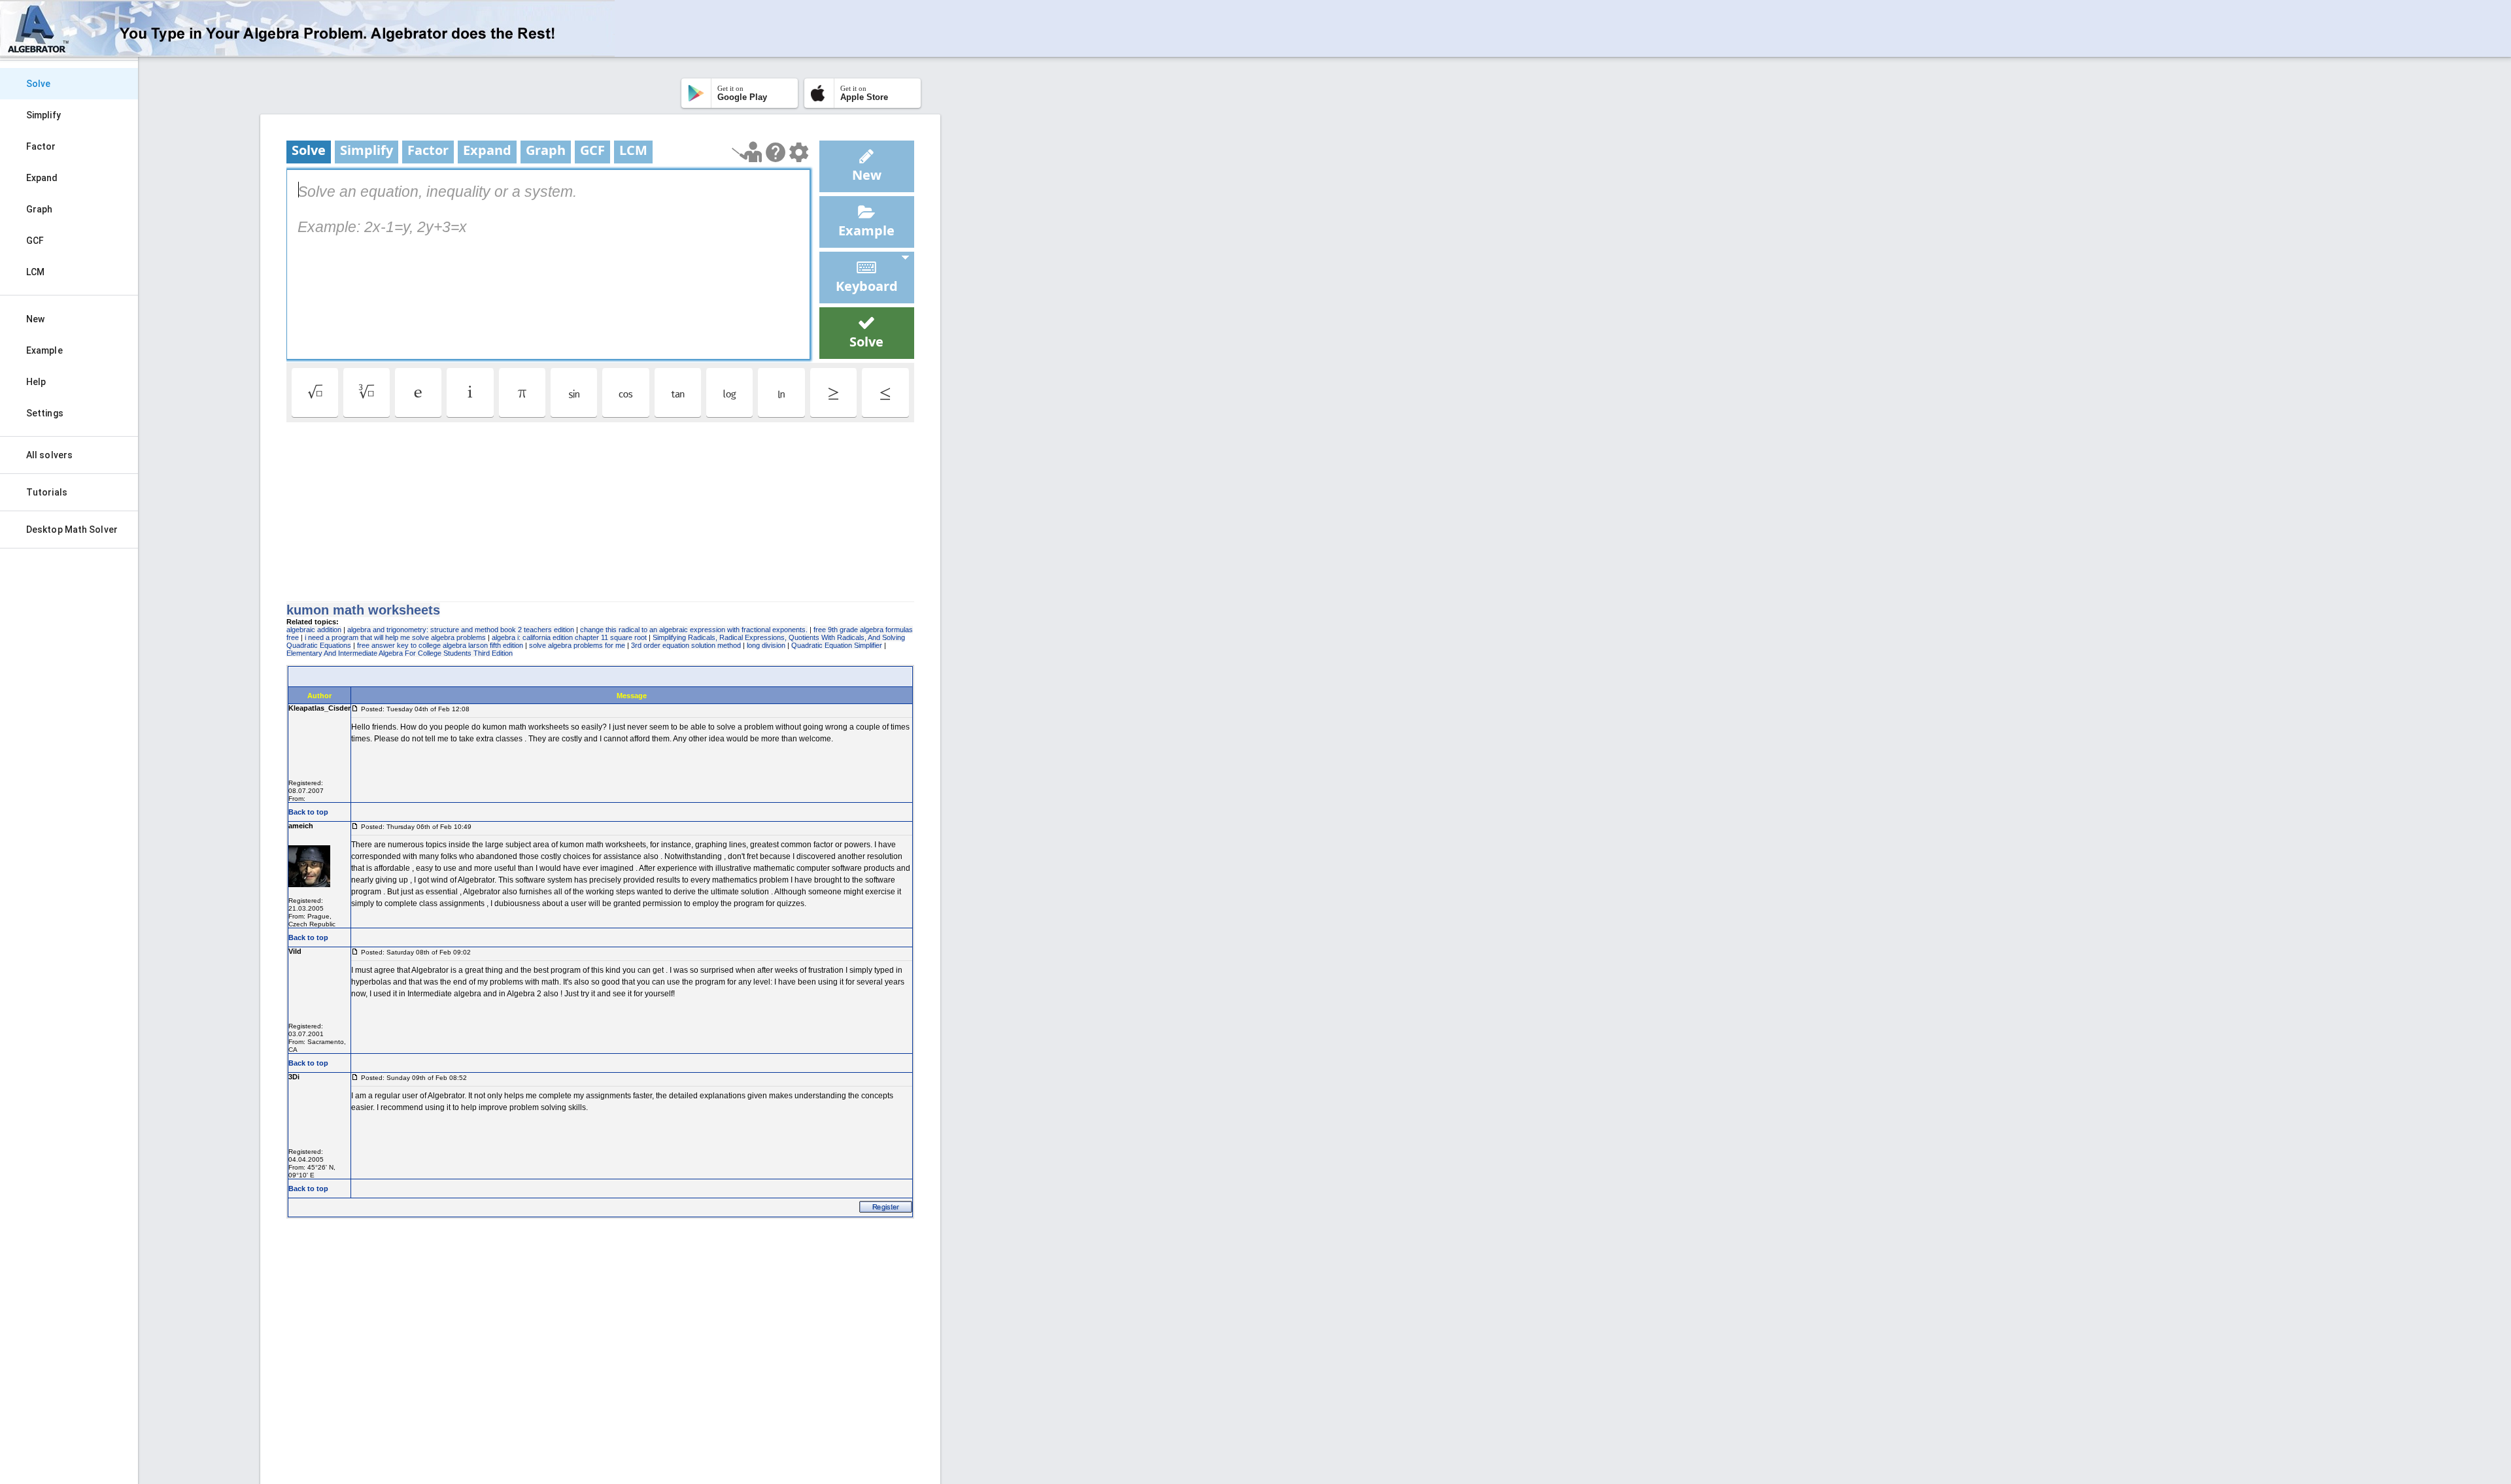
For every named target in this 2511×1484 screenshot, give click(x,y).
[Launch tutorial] (747, 152)
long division (766, 645)
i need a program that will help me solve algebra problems (395, 637)
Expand (42, 178)
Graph (40, 209)
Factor (41, 146)
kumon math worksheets (363, 610)
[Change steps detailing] (799, 152)
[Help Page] (776, 152)
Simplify (43, 115)
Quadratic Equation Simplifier (837, 645)
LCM (35, 272)
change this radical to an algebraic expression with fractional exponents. (694, 630)
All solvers (49, 455)
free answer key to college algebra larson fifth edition (440, 645)
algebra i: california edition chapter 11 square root (569, 637)
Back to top (308, 812)
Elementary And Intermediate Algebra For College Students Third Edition (400, 653)
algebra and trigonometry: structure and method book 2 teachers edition (461, 630)
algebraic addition (314, 630)
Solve (39, 84)
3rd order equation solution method (686, 645)
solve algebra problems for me (577, 645)
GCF (35, 241)
